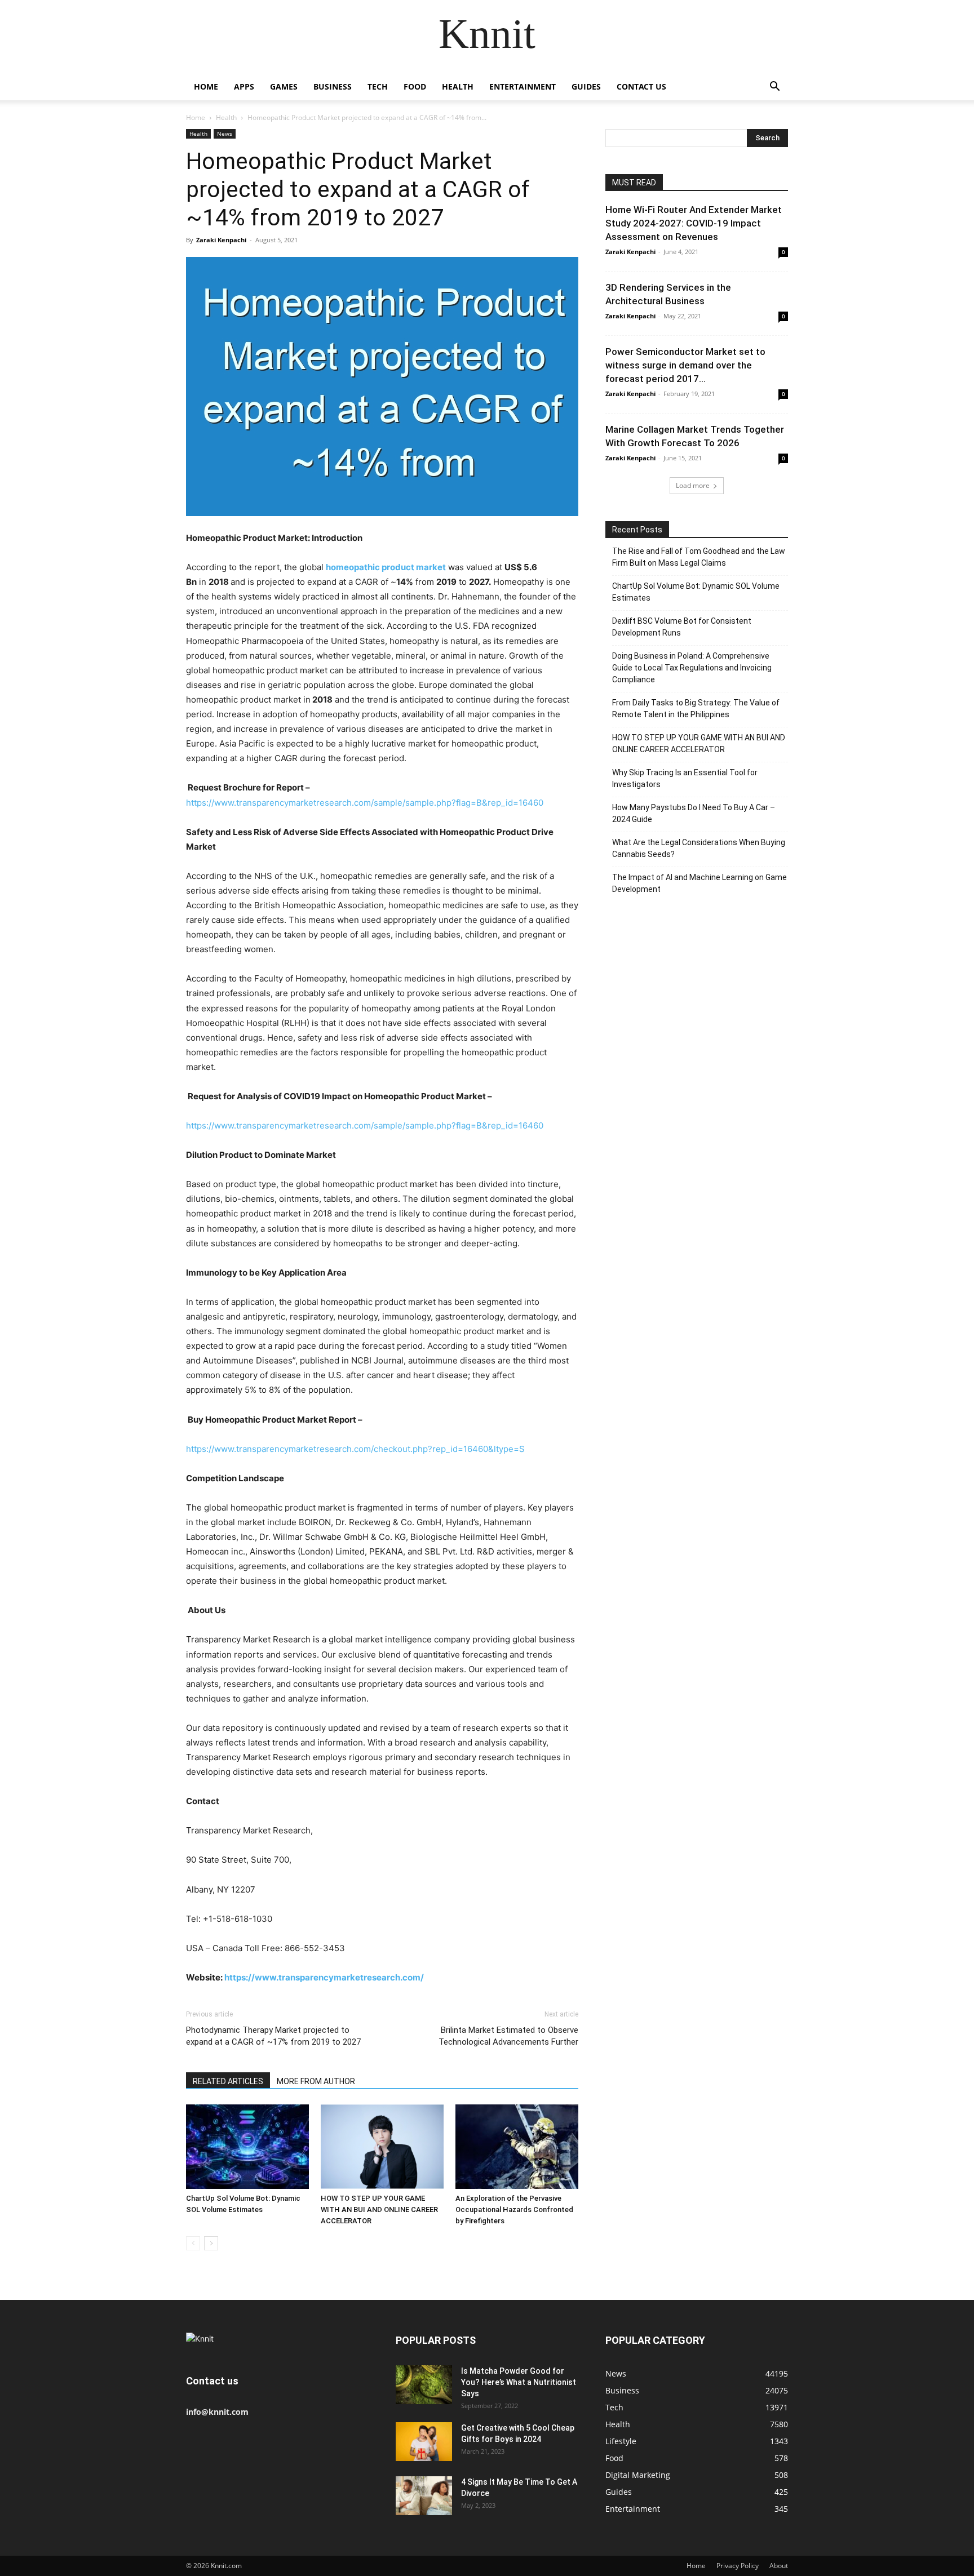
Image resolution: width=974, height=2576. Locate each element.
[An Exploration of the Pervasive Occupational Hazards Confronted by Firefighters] (517, 2147)
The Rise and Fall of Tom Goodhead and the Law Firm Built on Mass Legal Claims (699, 557)
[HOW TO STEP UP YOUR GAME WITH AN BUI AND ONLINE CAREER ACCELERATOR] (382, 2147)
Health (458, 86)
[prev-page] (193, 2243)
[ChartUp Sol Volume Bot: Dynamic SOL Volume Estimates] (247, 2147)
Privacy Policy (738, 2566)
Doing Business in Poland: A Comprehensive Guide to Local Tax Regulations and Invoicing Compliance (692, 668)
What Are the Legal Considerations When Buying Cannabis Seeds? (699, 848)
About (779, 2566)
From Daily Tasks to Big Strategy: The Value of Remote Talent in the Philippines (696, 709)
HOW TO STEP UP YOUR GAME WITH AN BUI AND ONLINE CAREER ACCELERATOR (379, 2209)
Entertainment (523, 86)
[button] (774, 88)
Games (284, 86)
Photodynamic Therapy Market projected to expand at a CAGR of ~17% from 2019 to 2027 (273, 2036)
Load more (693, 485)
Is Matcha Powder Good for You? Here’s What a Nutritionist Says (519, 2382)
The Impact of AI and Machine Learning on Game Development (699, 883)
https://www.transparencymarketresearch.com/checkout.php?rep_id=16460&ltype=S (355, 1449)
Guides (586, 86)
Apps (244, 86)
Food (415, 86)
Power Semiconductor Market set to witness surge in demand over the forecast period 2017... (685, 365)
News (225, 134)
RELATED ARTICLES (228, 2081)
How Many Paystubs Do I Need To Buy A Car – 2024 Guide (694, 813)
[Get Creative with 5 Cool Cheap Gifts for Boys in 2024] (424, 2442)
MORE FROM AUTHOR (316, 2081)
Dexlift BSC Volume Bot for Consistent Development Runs (682, 627)
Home (206, 86)
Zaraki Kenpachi (221, 240)
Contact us (641, 86)
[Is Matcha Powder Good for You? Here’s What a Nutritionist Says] (424, 2385)
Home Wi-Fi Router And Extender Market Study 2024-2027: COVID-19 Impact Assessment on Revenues (694, 223)
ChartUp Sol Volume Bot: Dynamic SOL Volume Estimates (696, 592)
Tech (378, 86)
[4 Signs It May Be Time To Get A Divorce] (424, 2496)
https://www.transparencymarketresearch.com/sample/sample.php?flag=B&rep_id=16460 (365, 803)
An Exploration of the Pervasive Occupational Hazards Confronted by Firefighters (514, 2209)
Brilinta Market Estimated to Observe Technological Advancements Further (508, 2036)
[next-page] (211, 2243)
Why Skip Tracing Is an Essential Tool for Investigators (685, 778)
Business (333, 86)
